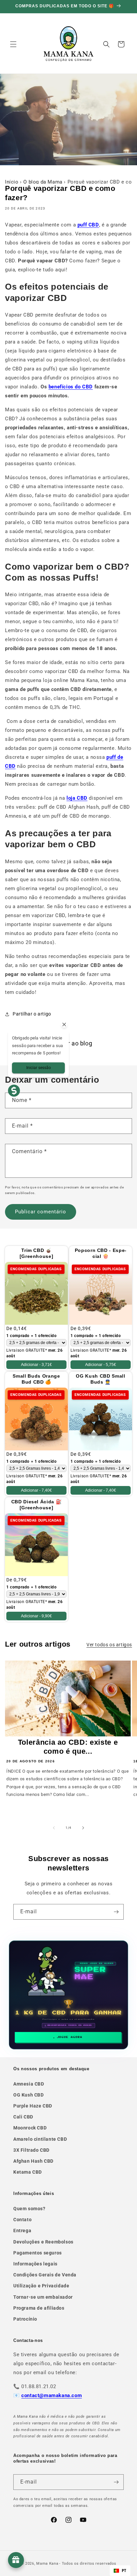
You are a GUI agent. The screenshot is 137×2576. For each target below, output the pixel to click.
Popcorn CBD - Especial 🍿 (101, 1253)
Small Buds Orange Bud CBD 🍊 (36, 1379)
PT (124, 2571)
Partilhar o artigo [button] (32, 1014)
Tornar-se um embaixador (43, 2297)
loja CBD (77, 798)
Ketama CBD (28, 2172)
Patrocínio (25, 2319)
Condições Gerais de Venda (45, 2275)
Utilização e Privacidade (41, 2286)
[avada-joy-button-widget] (16, 2560)
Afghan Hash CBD (33, 2161)
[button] (13, 44)
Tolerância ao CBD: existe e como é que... (68, 1747)
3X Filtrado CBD (31, 2150)
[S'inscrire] (116, 1912)
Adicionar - (36, 1365)
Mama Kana (47, 2564)
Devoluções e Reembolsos (43, 2242)
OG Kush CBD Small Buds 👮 (100, 1379)
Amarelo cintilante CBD (40, 2139)
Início (12, 182)
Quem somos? (29, 2209)
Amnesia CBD (29, 2084)
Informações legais (35, 2264)
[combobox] (120, 2571)
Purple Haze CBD (33, 2106)
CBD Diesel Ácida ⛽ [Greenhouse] (37, 1505)
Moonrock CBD (30, 2128)
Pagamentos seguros (38, 2253)
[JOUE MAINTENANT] (68, 1995)
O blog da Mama (43, 182)
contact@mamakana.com (52, 2395)
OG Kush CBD (29, 2095)
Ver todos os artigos (109, 1645)
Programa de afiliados (39, 2308)
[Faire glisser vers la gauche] (54, 1828)
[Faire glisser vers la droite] (83, 1828)
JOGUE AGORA (70, 2037)
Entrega (22, 2231)
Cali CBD (23, 2117)
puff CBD (88, 225)
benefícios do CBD (71, 387)
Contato (22, 2220)
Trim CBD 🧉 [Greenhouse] (37, 1253)
